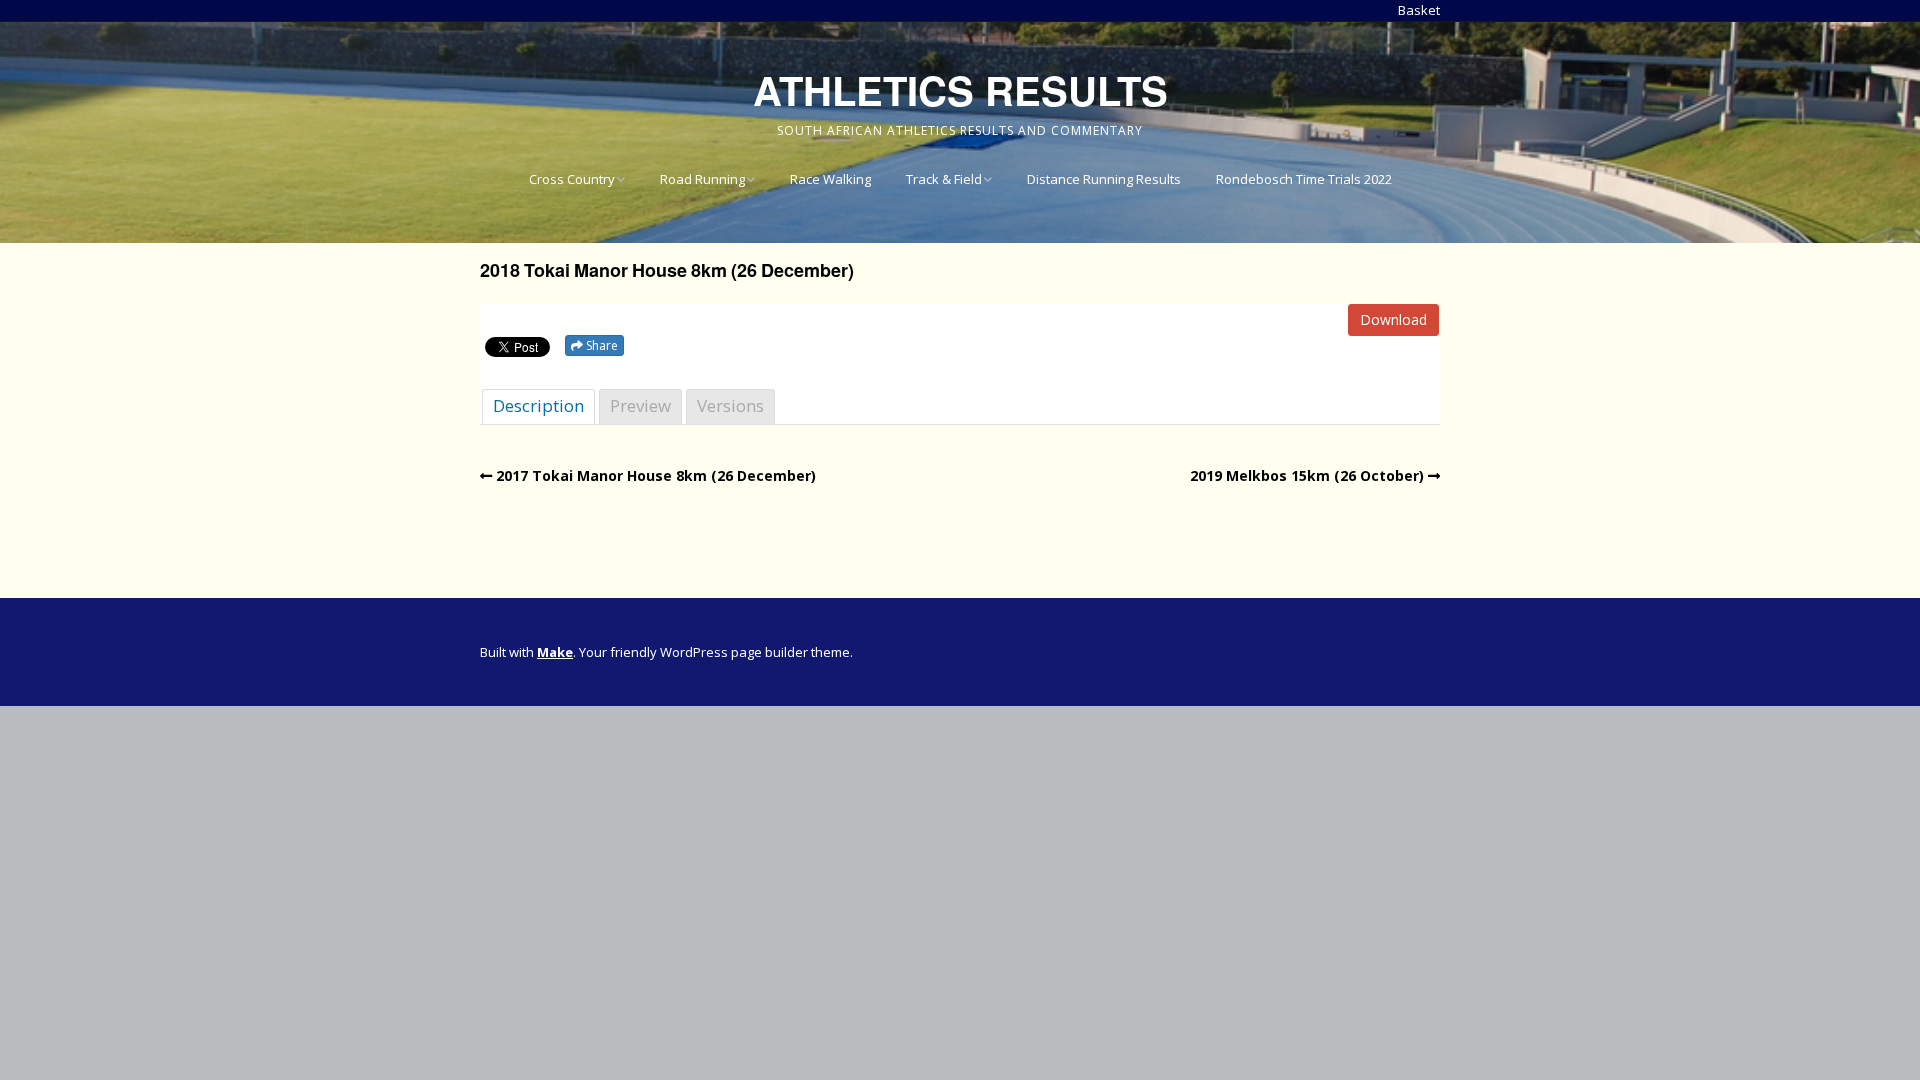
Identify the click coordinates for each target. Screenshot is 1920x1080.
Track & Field (944, 179)
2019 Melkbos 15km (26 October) (1307, 475)
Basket (1419, 10)
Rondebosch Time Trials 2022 (1304, 179)
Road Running (702, 179)
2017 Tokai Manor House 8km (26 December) (656, 475)
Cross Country (572, 179)
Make (555, 652)
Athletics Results (960, 89)
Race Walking (830, 179)
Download (1393, 319)
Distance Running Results (1104, 179)
